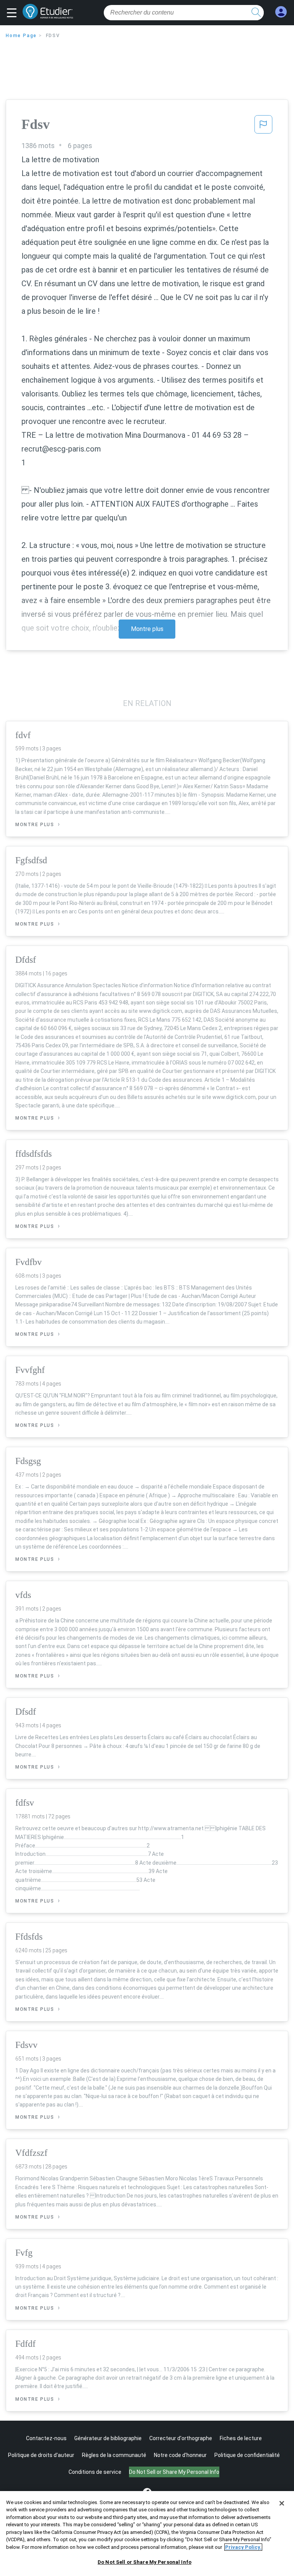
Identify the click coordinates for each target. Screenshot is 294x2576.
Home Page (21, 36)
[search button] (256, 13)
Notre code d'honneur (180, 2455)
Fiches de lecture (241, 2438)
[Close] (282, 2503)
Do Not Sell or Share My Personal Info (145, 2562)
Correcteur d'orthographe (181, 2438)
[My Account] (281, 12)
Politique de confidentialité (247, 2455)
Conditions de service (95, 2472)
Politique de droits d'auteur (41, 2455)
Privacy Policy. (243, 2547)
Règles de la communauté (114, 2455)
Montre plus (147, 629)
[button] (14, 13)
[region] (147, 2534)
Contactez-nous (46, 2438)
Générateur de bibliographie (108, 2438)
